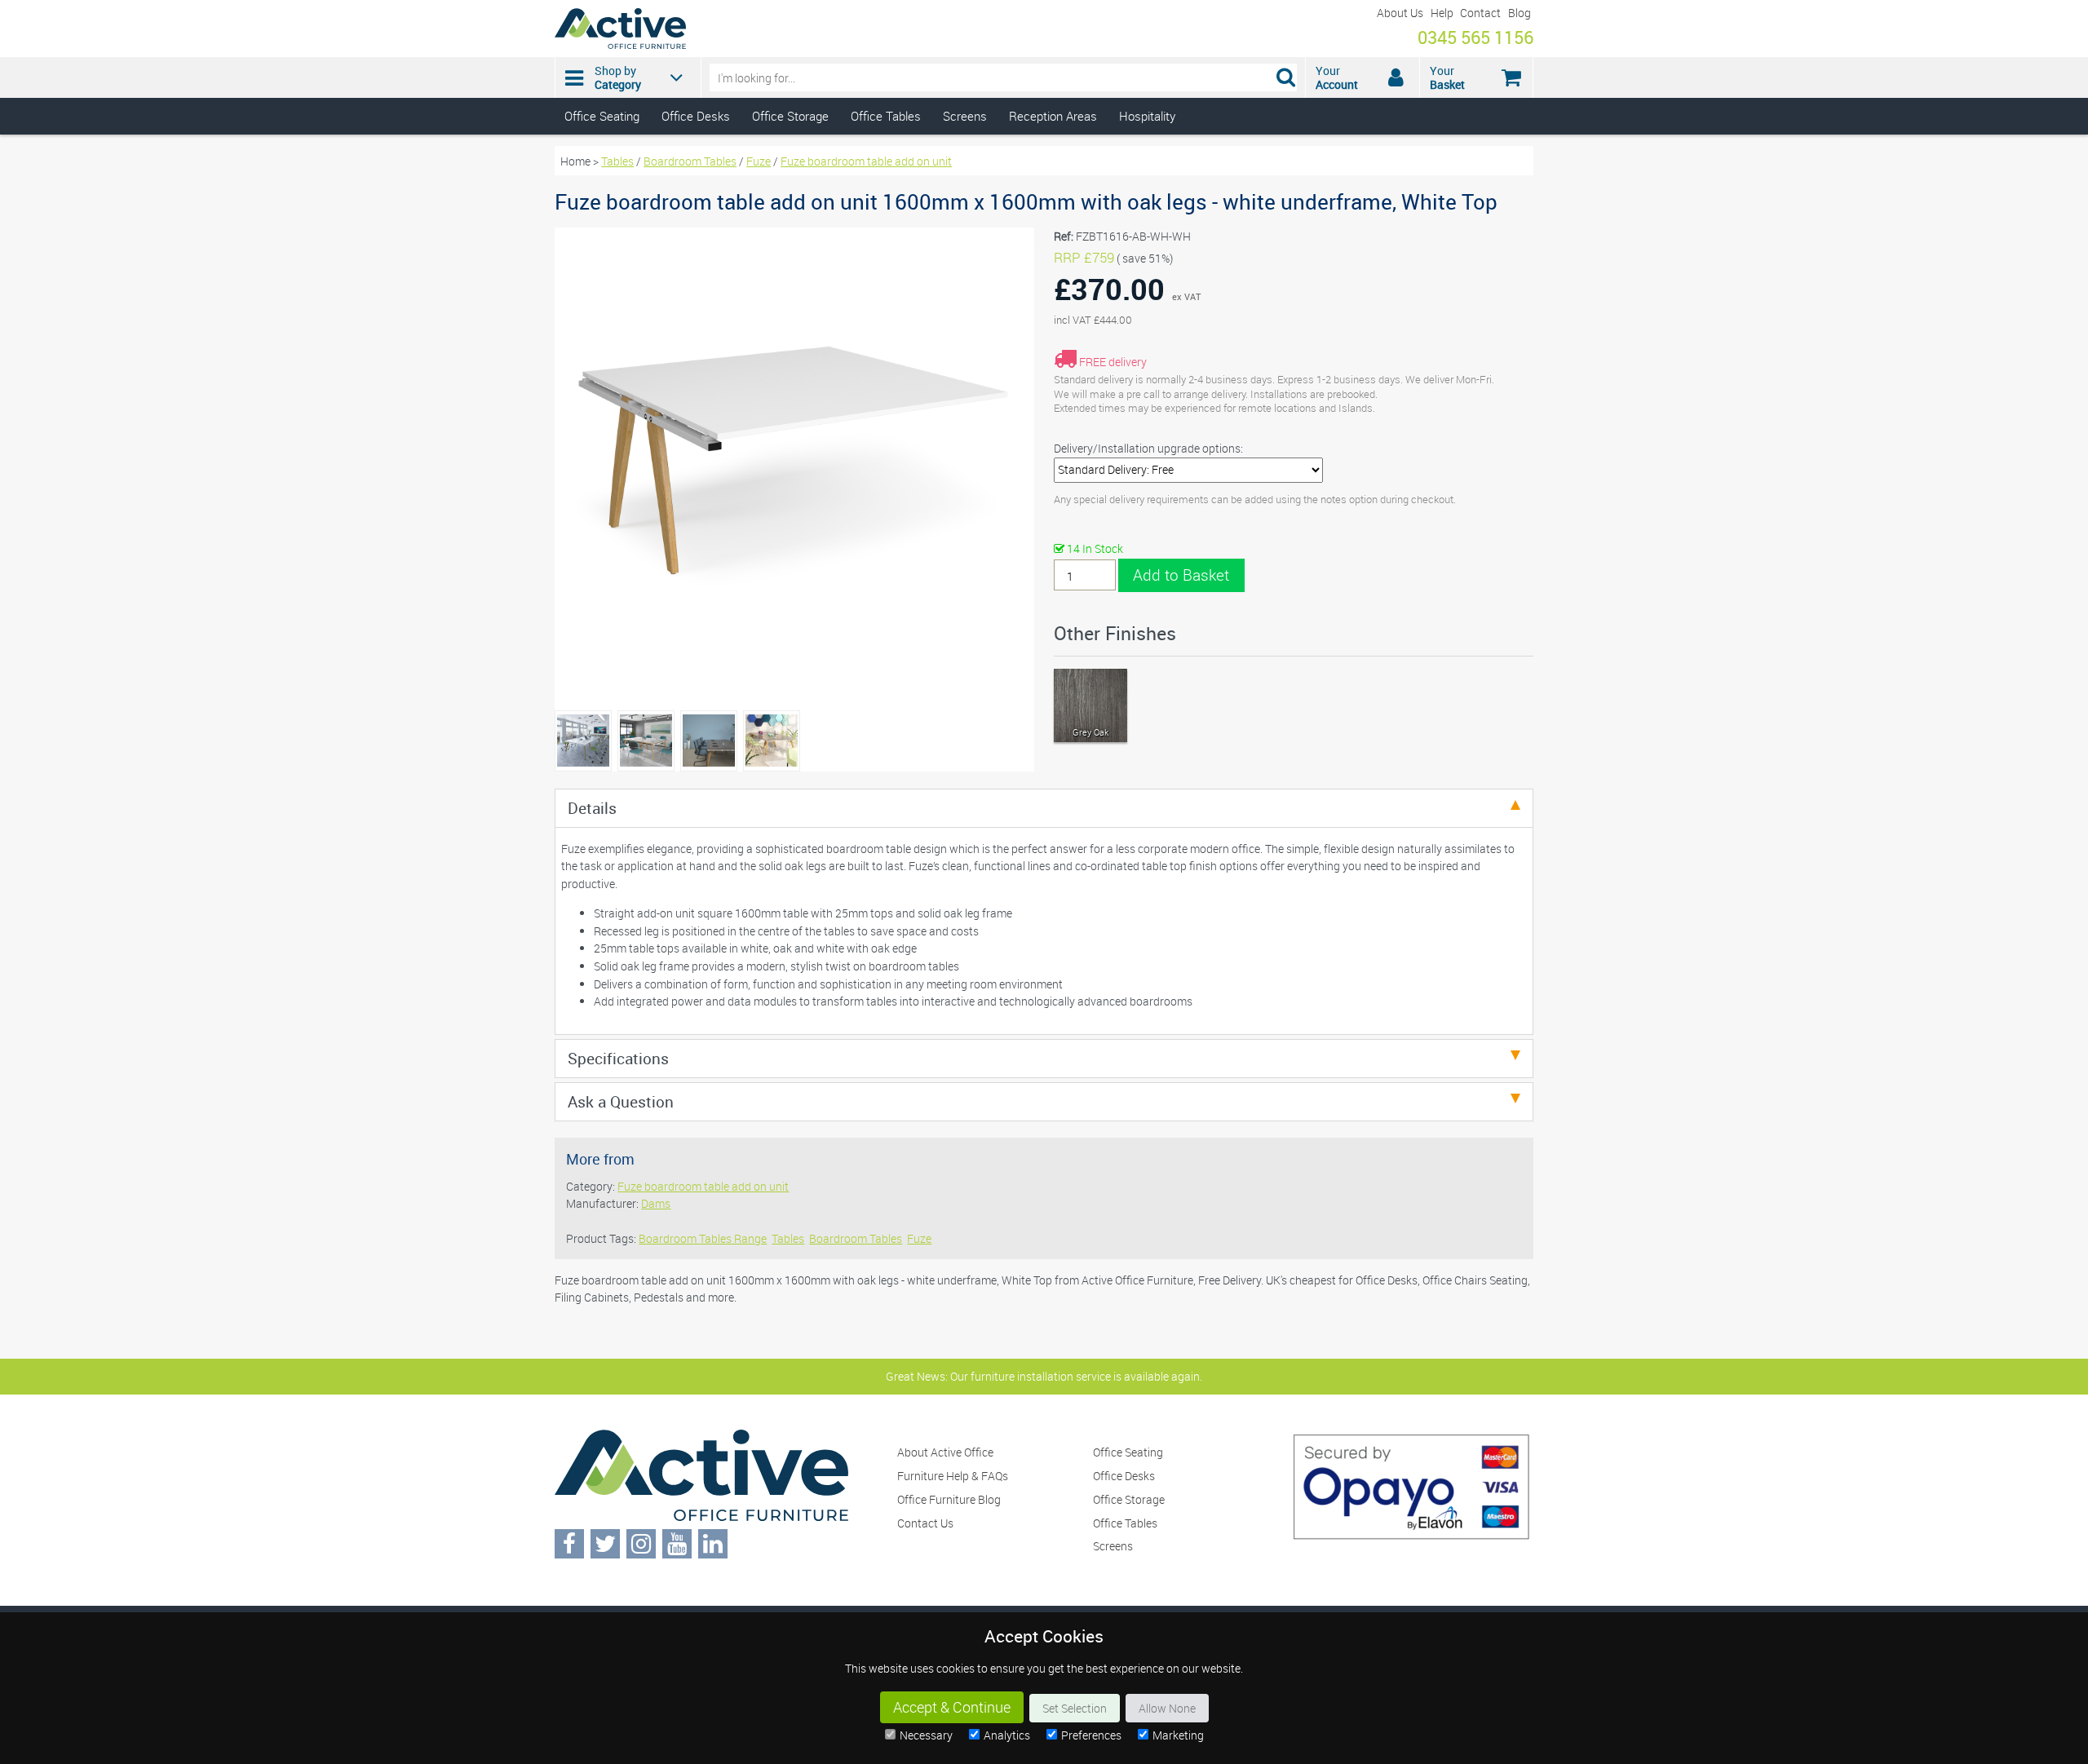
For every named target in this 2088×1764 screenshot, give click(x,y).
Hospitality (1147, 116)
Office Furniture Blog (949, 1499)
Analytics (1007, 1735)
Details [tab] (592, 808)
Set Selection (1075, 1708)
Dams (656, 1203)
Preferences (1091, 1735)
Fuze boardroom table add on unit (866, 161)
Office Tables (886, 116)
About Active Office (945, 1452)
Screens (965, 116)
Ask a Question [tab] (621, 1101)
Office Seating (602, 116)
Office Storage (790, 116)
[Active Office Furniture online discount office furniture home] (620, 44)
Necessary (926, 1735)
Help (1442, 13)
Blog (1520, 13)
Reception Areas (1053, 116)
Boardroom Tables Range (703, 1238)
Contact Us (925, 1523)
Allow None (1167, 1708)
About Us (1400, 13)
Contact (1480, 13)
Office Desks (696, 116)
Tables (617, 161)
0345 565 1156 (1475, 37)
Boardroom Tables (690, 161)
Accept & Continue (952, 1707)
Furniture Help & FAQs (953, 1476)
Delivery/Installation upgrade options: (1148, 448)
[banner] (1044, 67)
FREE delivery (1113, 362)
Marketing (1178, 1735)
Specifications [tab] (618, 1058)
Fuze (759, 161)
